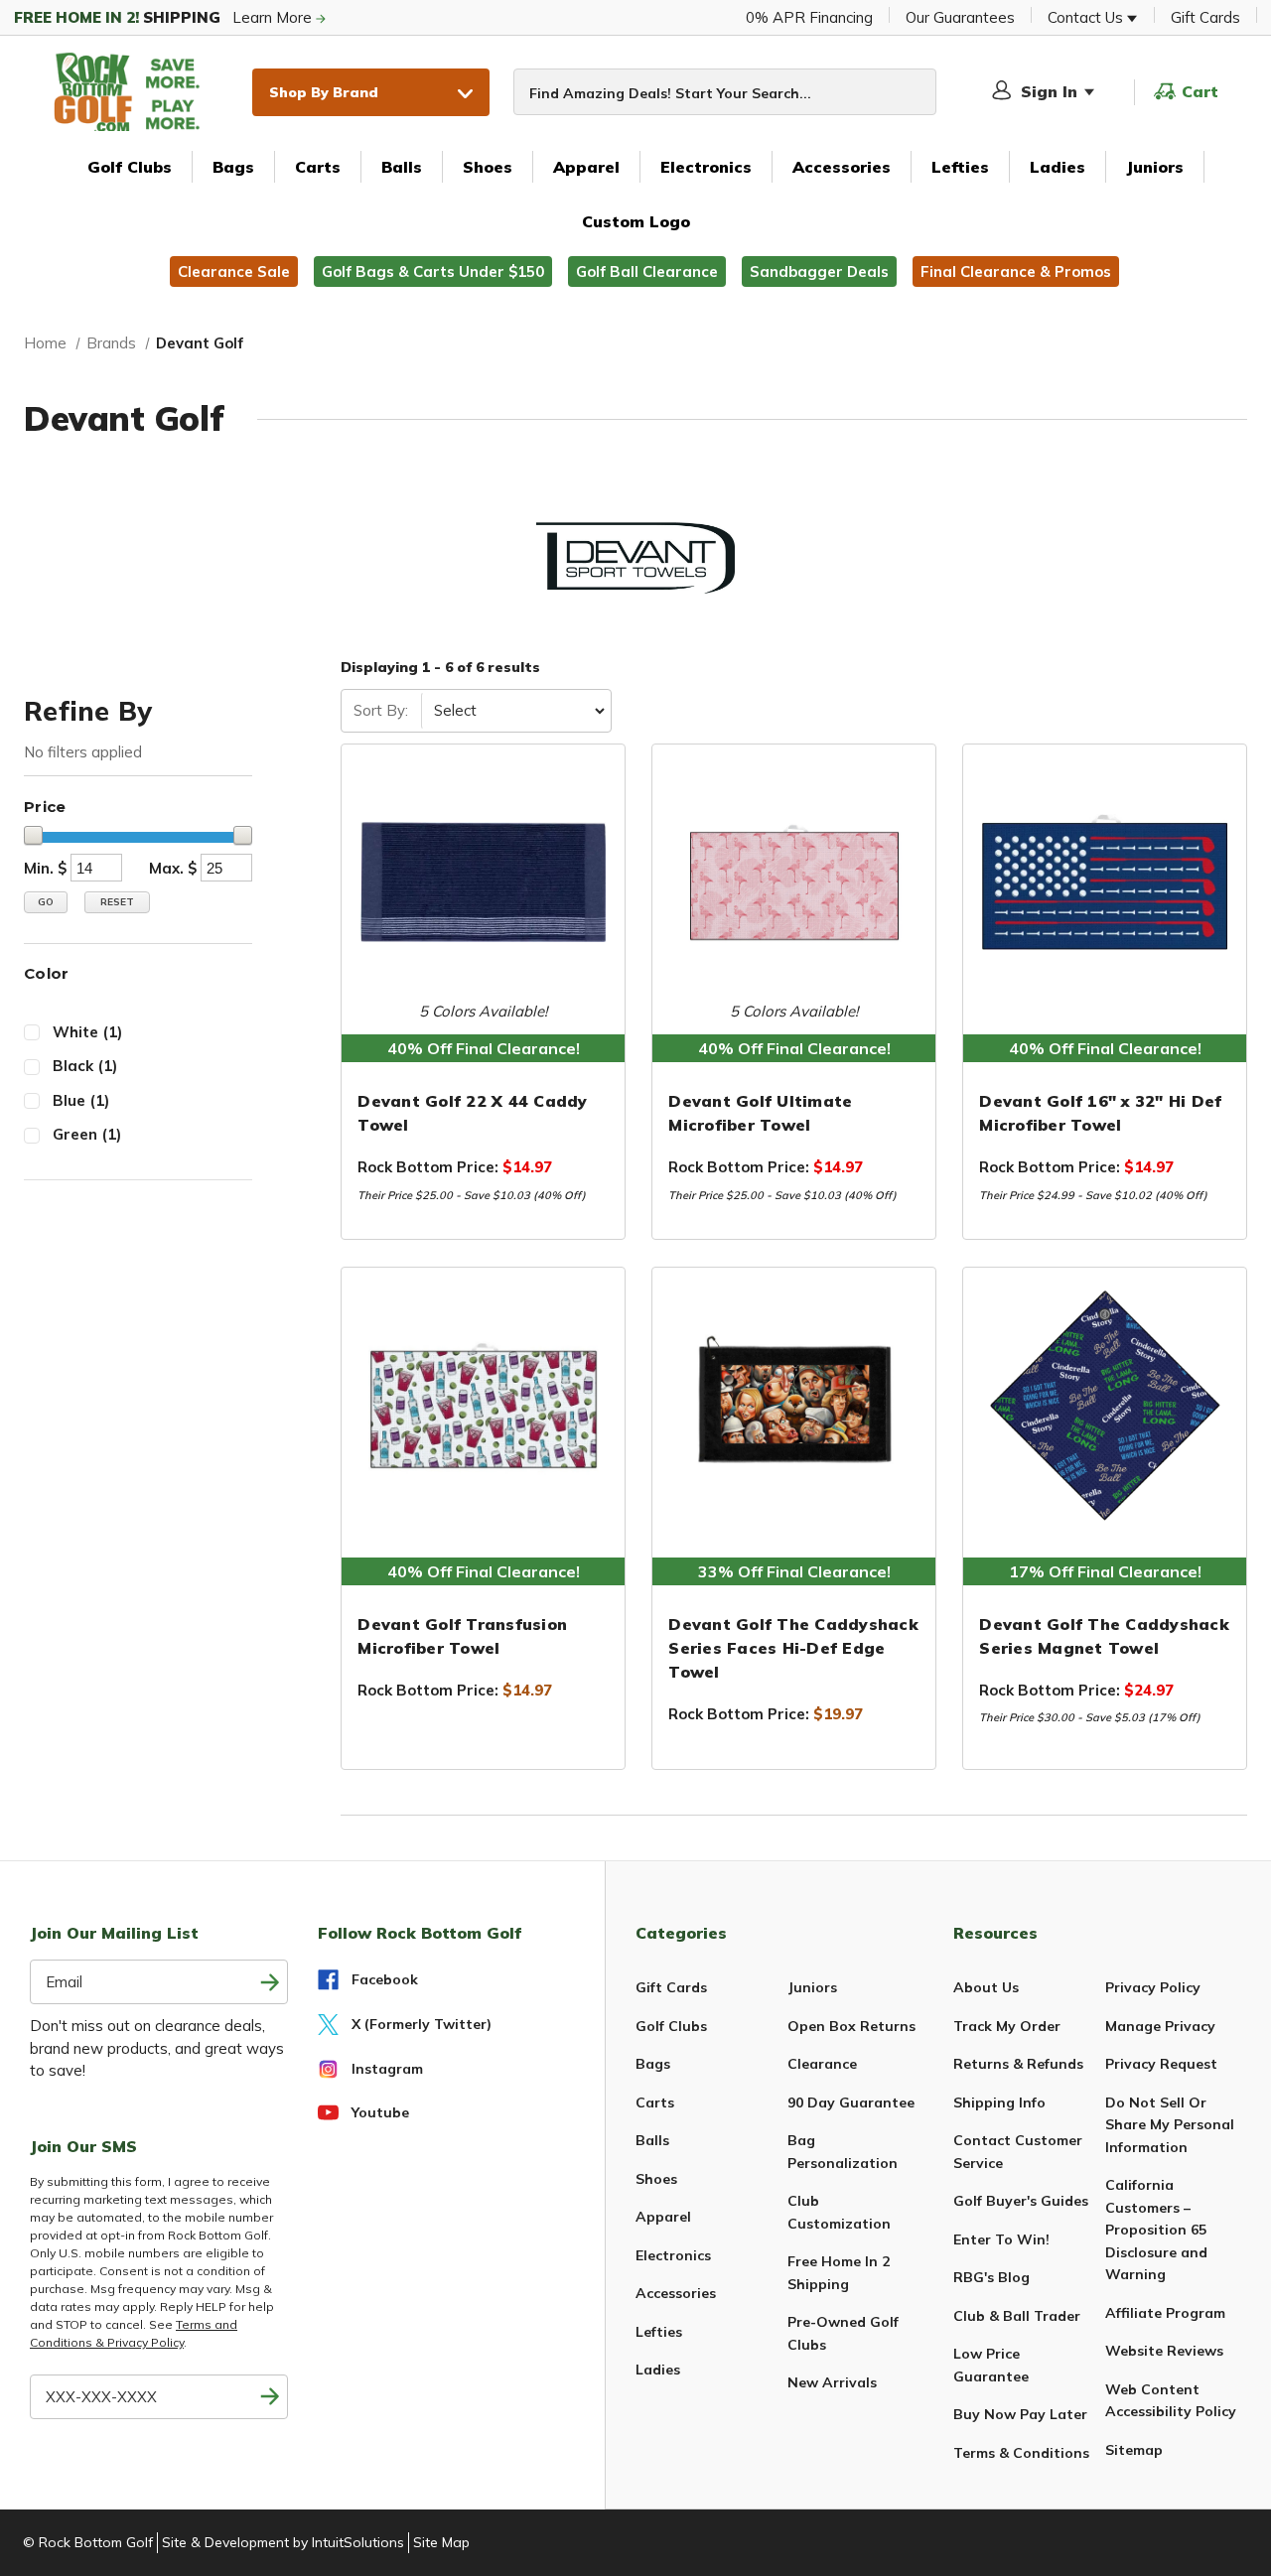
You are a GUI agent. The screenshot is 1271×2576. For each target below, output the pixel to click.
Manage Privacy (1160, 2026)
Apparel (586, 167)
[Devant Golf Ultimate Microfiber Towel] (794, 882)
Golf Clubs (130, 167)
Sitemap (1134, 2450)
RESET (117, 902)
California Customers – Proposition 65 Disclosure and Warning (1156, 2230)
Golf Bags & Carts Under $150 (433, 271)
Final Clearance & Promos (1016, 271)
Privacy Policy (1153, 1987)
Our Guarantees (960, 17)
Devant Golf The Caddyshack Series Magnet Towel (1104, 1636)
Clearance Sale (234, 271)
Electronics (706, 167)
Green (87, 1134)
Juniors (1155, 167)
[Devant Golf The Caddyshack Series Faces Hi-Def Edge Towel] (794, 1406)
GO (46, 902)
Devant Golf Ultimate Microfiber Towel (760, 1113)
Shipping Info (999, 2102)
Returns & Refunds (1018, 2064)
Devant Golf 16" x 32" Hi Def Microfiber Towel (1100, 1113)
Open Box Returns (851, 2026)
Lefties (960, 167)
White (87, 1032)
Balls (402, 167)
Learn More (165, 17)
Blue (81, 1100)
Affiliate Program (1165, 2313)
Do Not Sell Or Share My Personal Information (1170, 2125)
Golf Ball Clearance (647, 271)
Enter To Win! (1001, 2239)
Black (85, 1066)
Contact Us (1087, 17)
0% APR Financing (809, 17)
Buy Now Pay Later (1020, 2414)
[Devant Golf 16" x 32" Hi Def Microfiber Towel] (1105, 882)
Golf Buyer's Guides (1021, 2201)
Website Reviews (1164, 2351)
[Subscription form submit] (271, 1982)
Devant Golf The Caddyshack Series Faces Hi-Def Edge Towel (793, 1648)
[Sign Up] (271, 2397)
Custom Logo (636, 221)
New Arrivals (832, 2382)
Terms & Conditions (1021, 2453)
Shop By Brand (324, 92)
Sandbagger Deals (819, 271)
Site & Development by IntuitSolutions (283, 2542)
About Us (986, 1987)
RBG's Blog (991, 2277)
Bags (233, 167)
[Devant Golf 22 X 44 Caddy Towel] (483, 882)
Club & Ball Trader (1017, 2316)
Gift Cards (1205, 17)
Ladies (1058, 167)
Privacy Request (1161, 2064)
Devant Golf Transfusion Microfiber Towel (462, 1636)
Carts (318, 167)
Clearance (822, 2064)
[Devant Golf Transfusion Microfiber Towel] (483, 1406)
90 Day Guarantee (851, 2102)
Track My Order (1007, 2026)
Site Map (441, 2542)
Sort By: (381, 710)
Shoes (488, 167)
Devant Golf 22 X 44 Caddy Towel (472, 1113)
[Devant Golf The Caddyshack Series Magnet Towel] (1105, 1406)
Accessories (842, 167)
